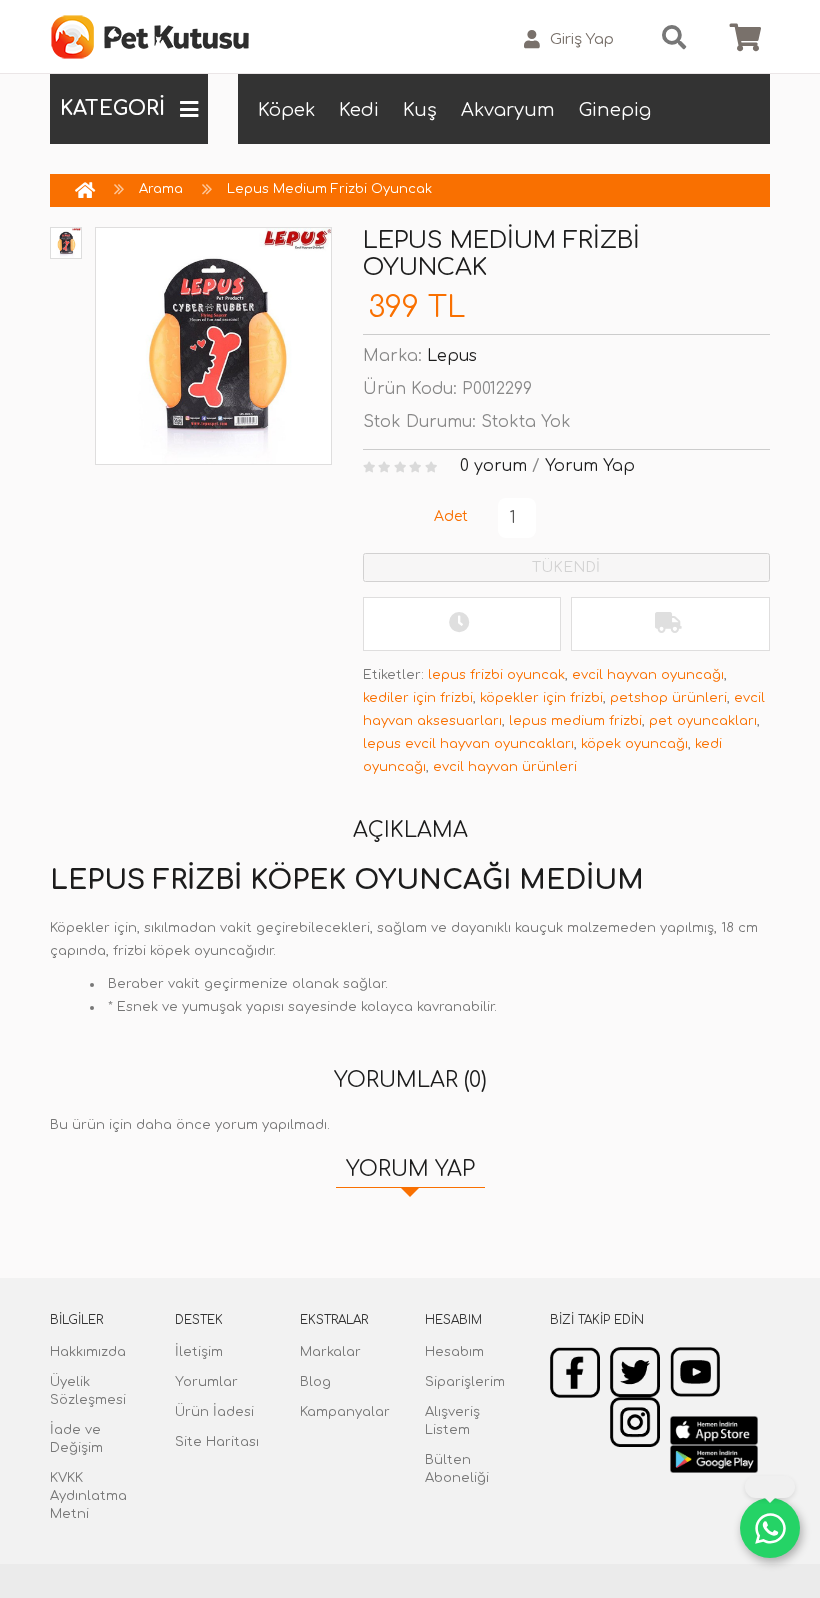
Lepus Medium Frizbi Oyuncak (329, 189)
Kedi (359, 110)
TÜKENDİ (566, 567)
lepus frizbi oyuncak (496, 675)
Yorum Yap (590, 466)
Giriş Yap (582, 39)
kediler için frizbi (418, 698)
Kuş (420, 110)
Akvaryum (508, 110)
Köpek (286, 110)
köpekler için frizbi (541, 698)
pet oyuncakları (703, 721)
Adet (451, 516)
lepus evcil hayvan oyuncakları (468, 744)
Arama (161, 189)
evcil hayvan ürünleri (505, 767)
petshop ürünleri (668, 698)
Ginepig (615, 110)
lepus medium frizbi (575, 721)
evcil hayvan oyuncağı (648, 675)
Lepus (452, 356)
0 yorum (493, 466)
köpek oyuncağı (634, 744)
